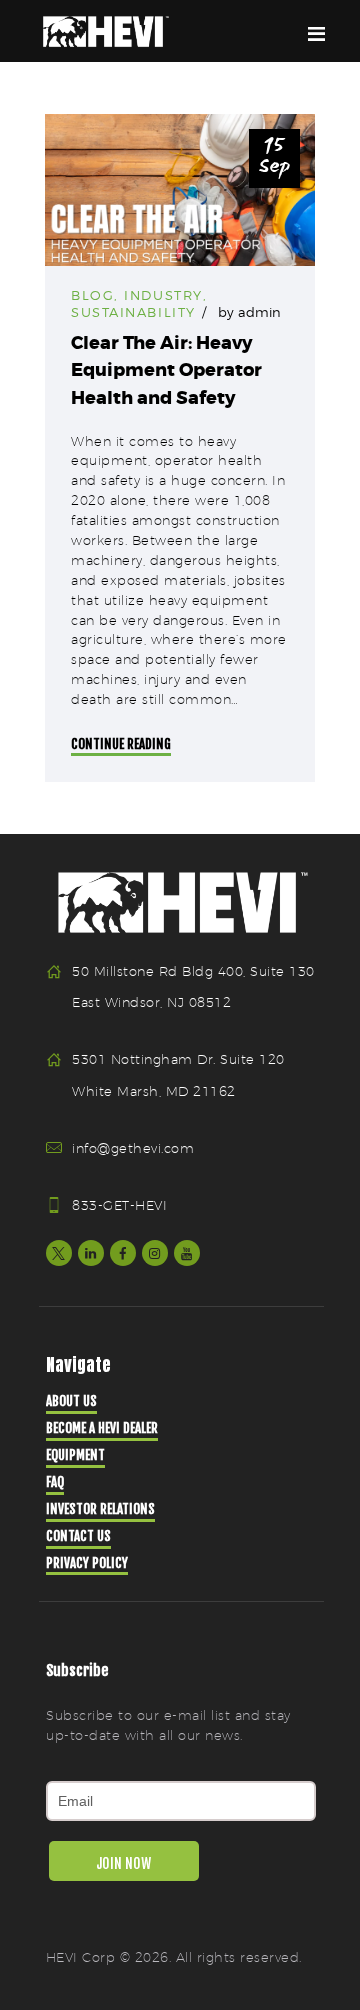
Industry (163, 295)
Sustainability (133, 312)
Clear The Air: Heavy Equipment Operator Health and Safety (166, 370)
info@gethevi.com (133, 1148)
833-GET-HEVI (119, 1205)
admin (259, 312)
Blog (92, 295)
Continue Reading (121, 744)
